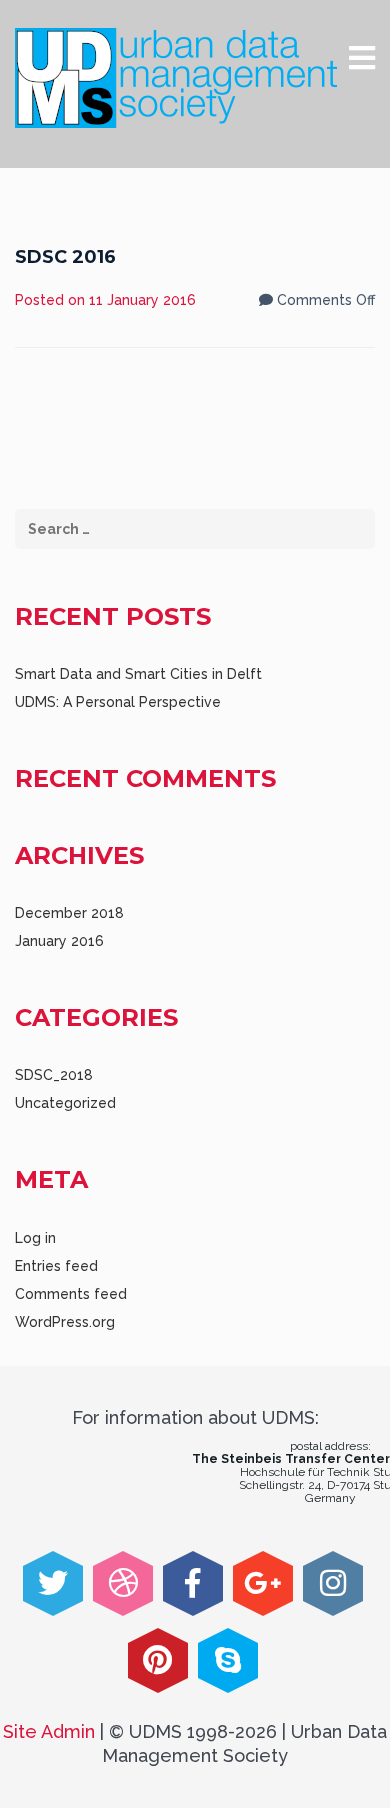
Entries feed (56, 1266)
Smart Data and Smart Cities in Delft (138, 674)
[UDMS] (176, 78)
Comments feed (71, 1294)
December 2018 (69, 913)
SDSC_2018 (54, 1075)
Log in (35, 1238)
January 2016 (59, 941)
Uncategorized (65, 1103)
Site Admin (49, 1731)
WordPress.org (65, 1322)
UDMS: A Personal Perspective (118, 702)
